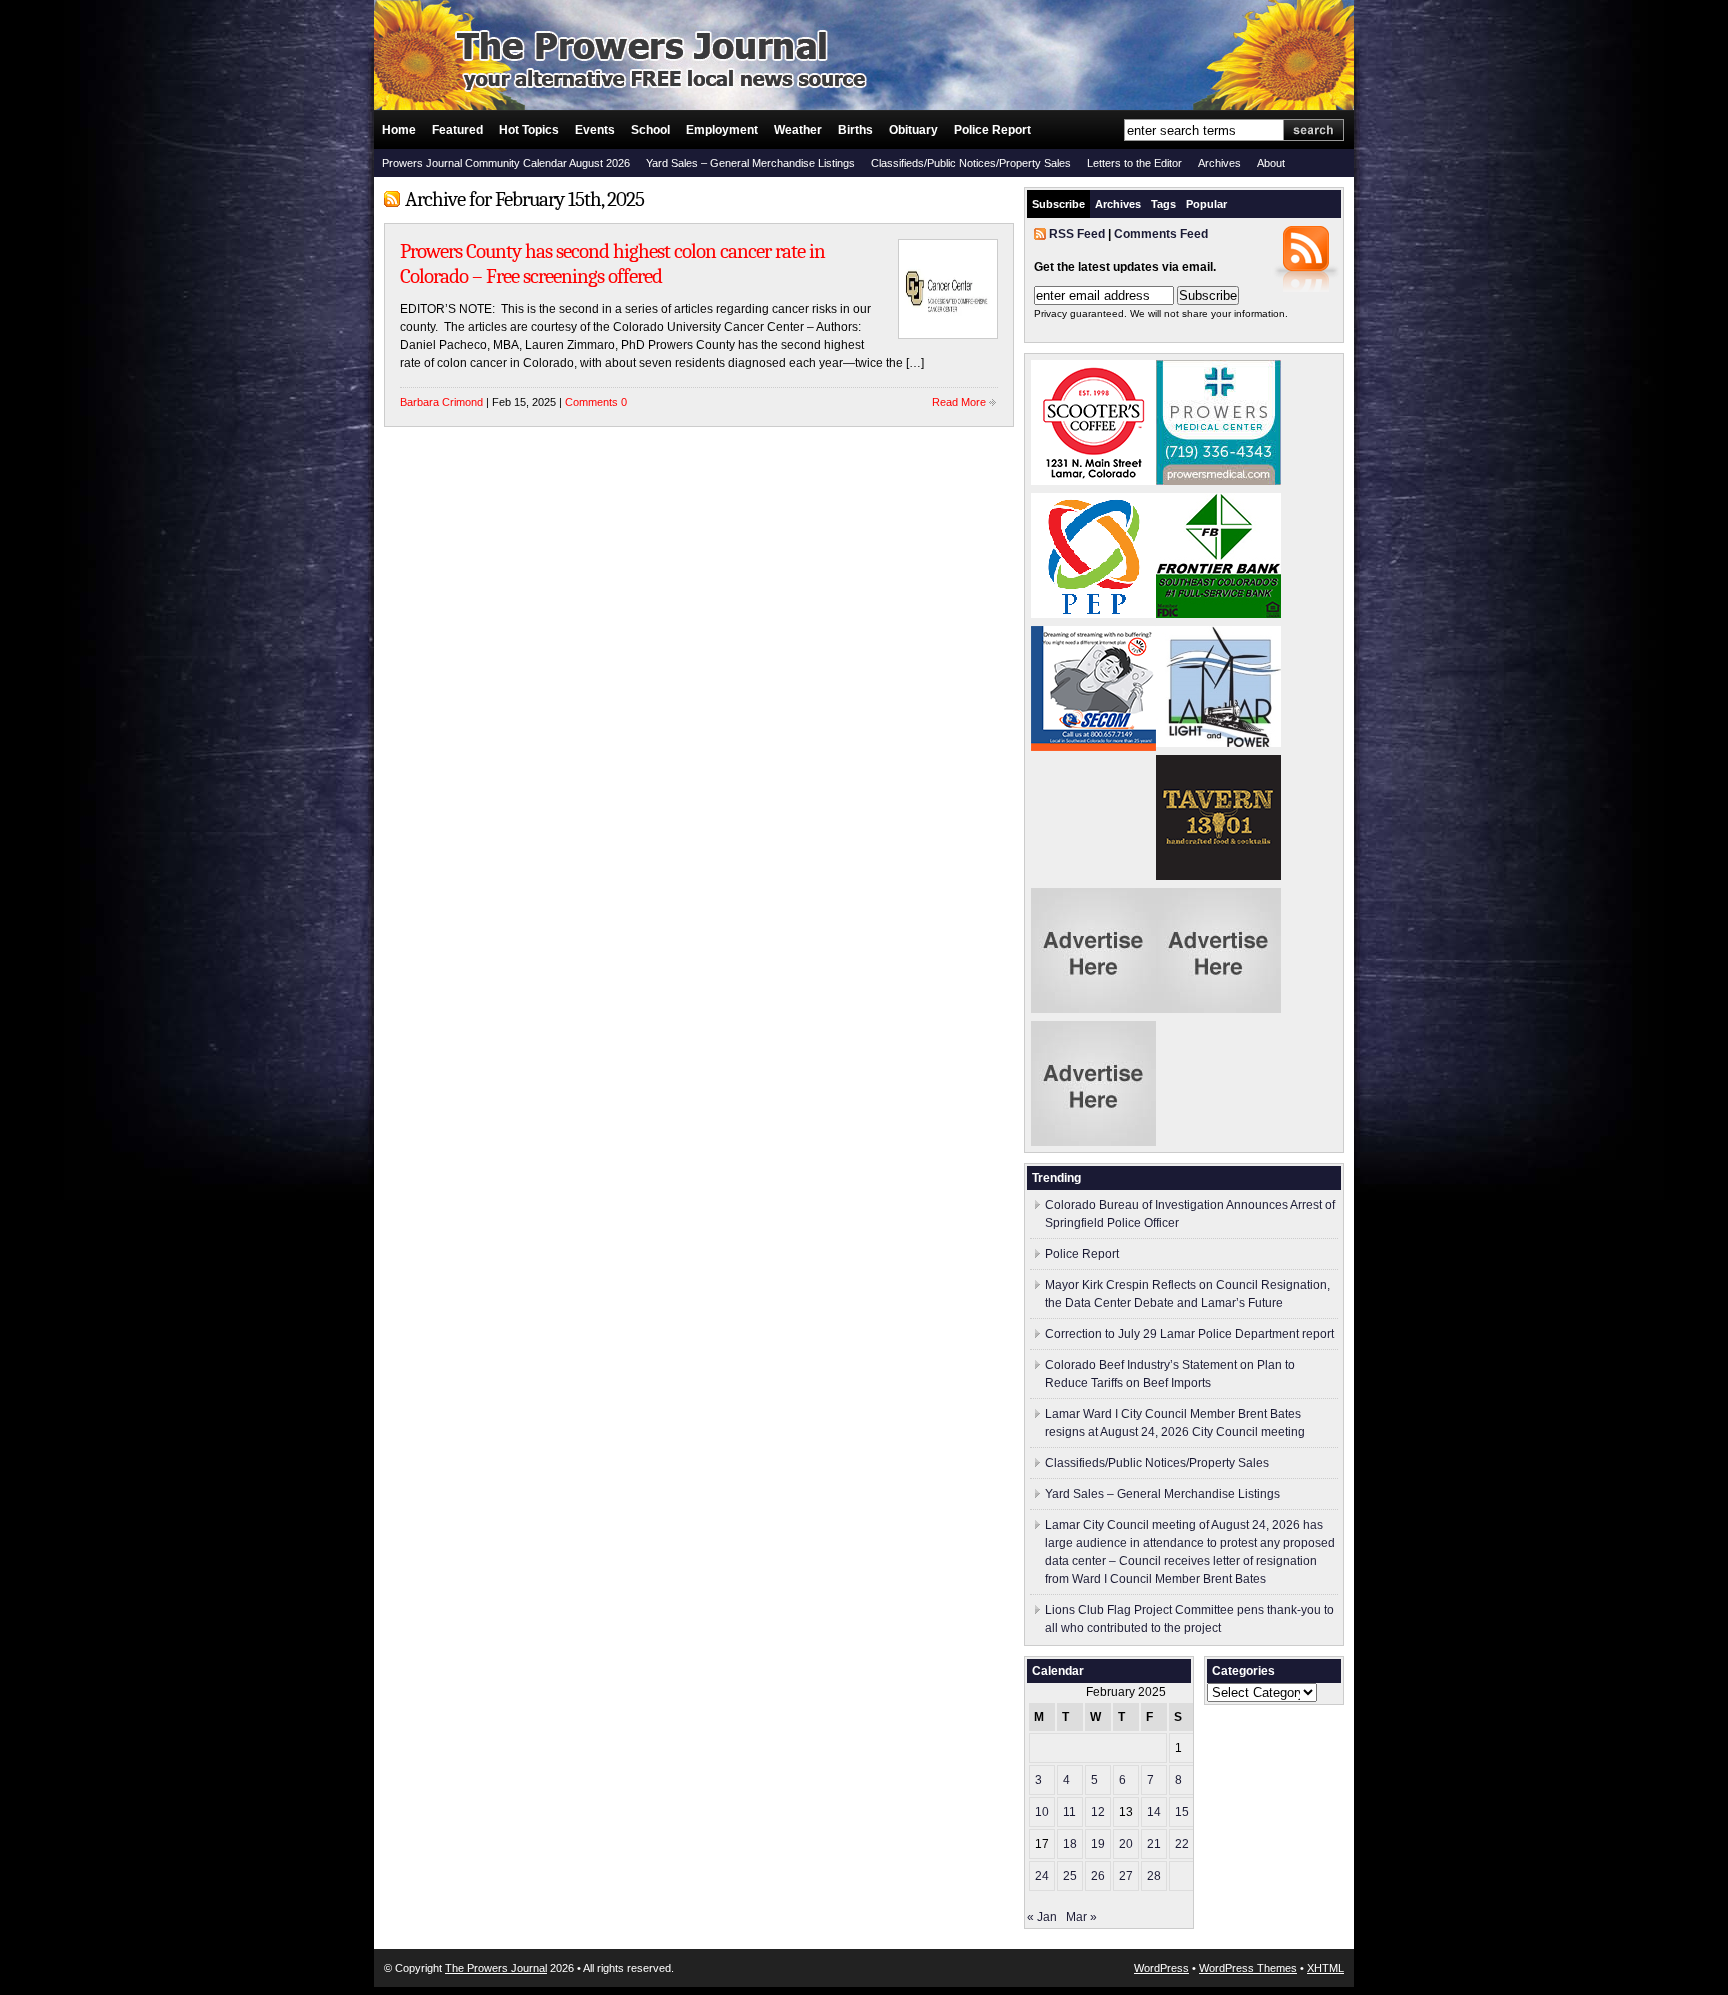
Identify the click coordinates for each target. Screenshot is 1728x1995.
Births (855, 130)
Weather (798, 130)
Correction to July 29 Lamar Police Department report (1189, 1334)
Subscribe (1058, 204)
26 (1098, 1876)
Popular (1206, 204)
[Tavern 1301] (1218, 876)
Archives (1219, 163)
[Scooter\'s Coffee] (1093, 481)
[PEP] (1093, 614)
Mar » (1081, 1917)
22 (1182, 1844)
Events (595, 130)
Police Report (992, 130)
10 (1042, 1812)
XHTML (1325, 1968)
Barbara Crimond (441, 402)
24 (1042, 1876)
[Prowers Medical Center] (1218, 481)
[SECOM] (1093, 747)
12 (1098, 1812)
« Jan (1042, 1917)
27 (1126, 1876)
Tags (1163, 204)
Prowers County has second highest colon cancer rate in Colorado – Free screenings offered (612, 264)
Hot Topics (529, 130)
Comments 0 (596, 402)
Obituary (913, 130)
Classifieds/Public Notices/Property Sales (971, 163)
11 (1069, 1812)
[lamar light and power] (1218, 743)
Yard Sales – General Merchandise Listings (750, 163)
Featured (457, 130)
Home (399, 130)
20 (1126, 1844)
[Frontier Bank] (1218, 614)
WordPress (1161, 1968)
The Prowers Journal (496, 1968)
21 (1154, 1844)
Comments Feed (1161, 234)
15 (1182, 1812)
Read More (959, 402)
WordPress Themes (1248, 1968)
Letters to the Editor (1134, 163)
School (650, 130)
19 (1098, 1844)
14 (1154, 1812)
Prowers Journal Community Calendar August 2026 (506, 163)
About (1271, 163)
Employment (722, 130)
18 (1070, 1844)
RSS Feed (1077, 234)
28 (1154, 1876)
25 (1070, 1876)
